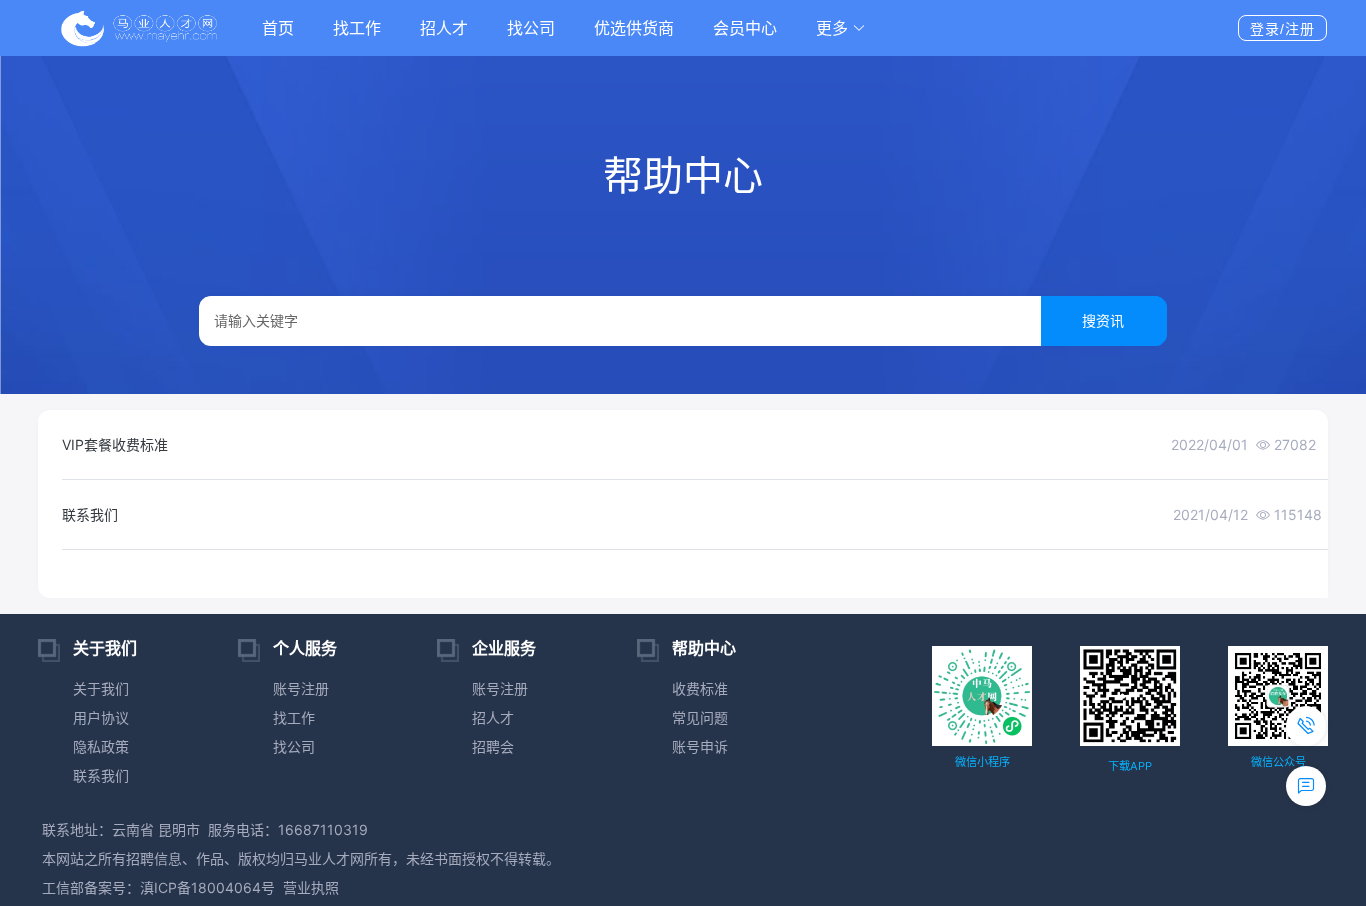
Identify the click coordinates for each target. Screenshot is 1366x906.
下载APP (1130, 766)
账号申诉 (700, 746)
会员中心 (745, 28)
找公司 (531, 28)
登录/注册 (1282, 29)
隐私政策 (101, 746)
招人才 (444, 28)
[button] (841, 28)
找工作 (357, 28)
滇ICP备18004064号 (207, 887)
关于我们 (101, 688)
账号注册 (301, 688)
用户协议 (101, 717)
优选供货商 (634, 28)
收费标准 (700, 688)
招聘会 (493, 746)
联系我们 (101, 775)
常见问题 (700, 717)
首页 (278, 28)
